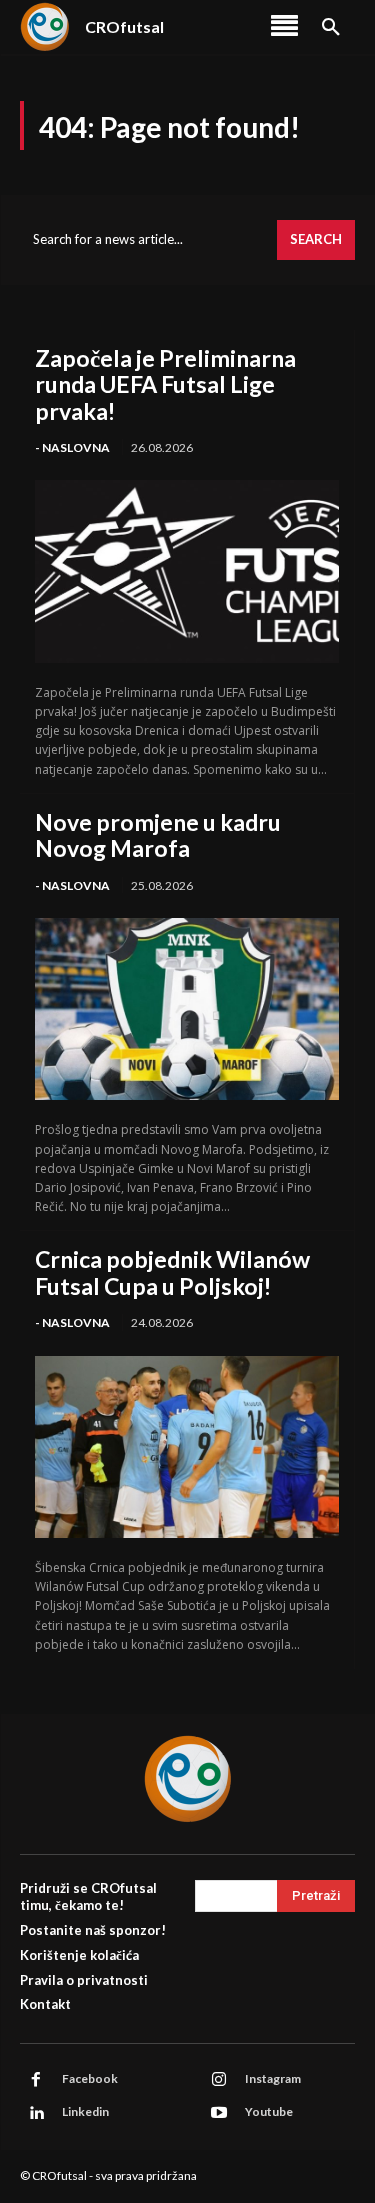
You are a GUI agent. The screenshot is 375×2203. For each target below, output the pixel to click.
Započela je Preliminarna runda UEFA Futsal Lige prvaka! (165, 384)
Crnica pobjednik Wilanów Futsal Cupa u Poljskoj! (172, 1272)
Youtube (269, 2111)
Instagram (273, 2078)
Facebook (90, 2078)
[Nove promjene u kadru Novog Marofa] (187, 1009)
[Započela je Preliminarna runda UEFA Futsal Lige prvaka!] (187, 571)
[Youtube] (219, 2113)
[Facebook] (36, 2080)
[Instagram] (219, 2080)
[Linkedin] (36, 2113)
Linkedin (85, 2111)
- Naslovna (72, 447)
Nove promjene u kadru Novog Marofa (158, 835)
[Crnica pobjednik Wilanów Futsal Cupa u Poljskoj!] (187, 1447)
